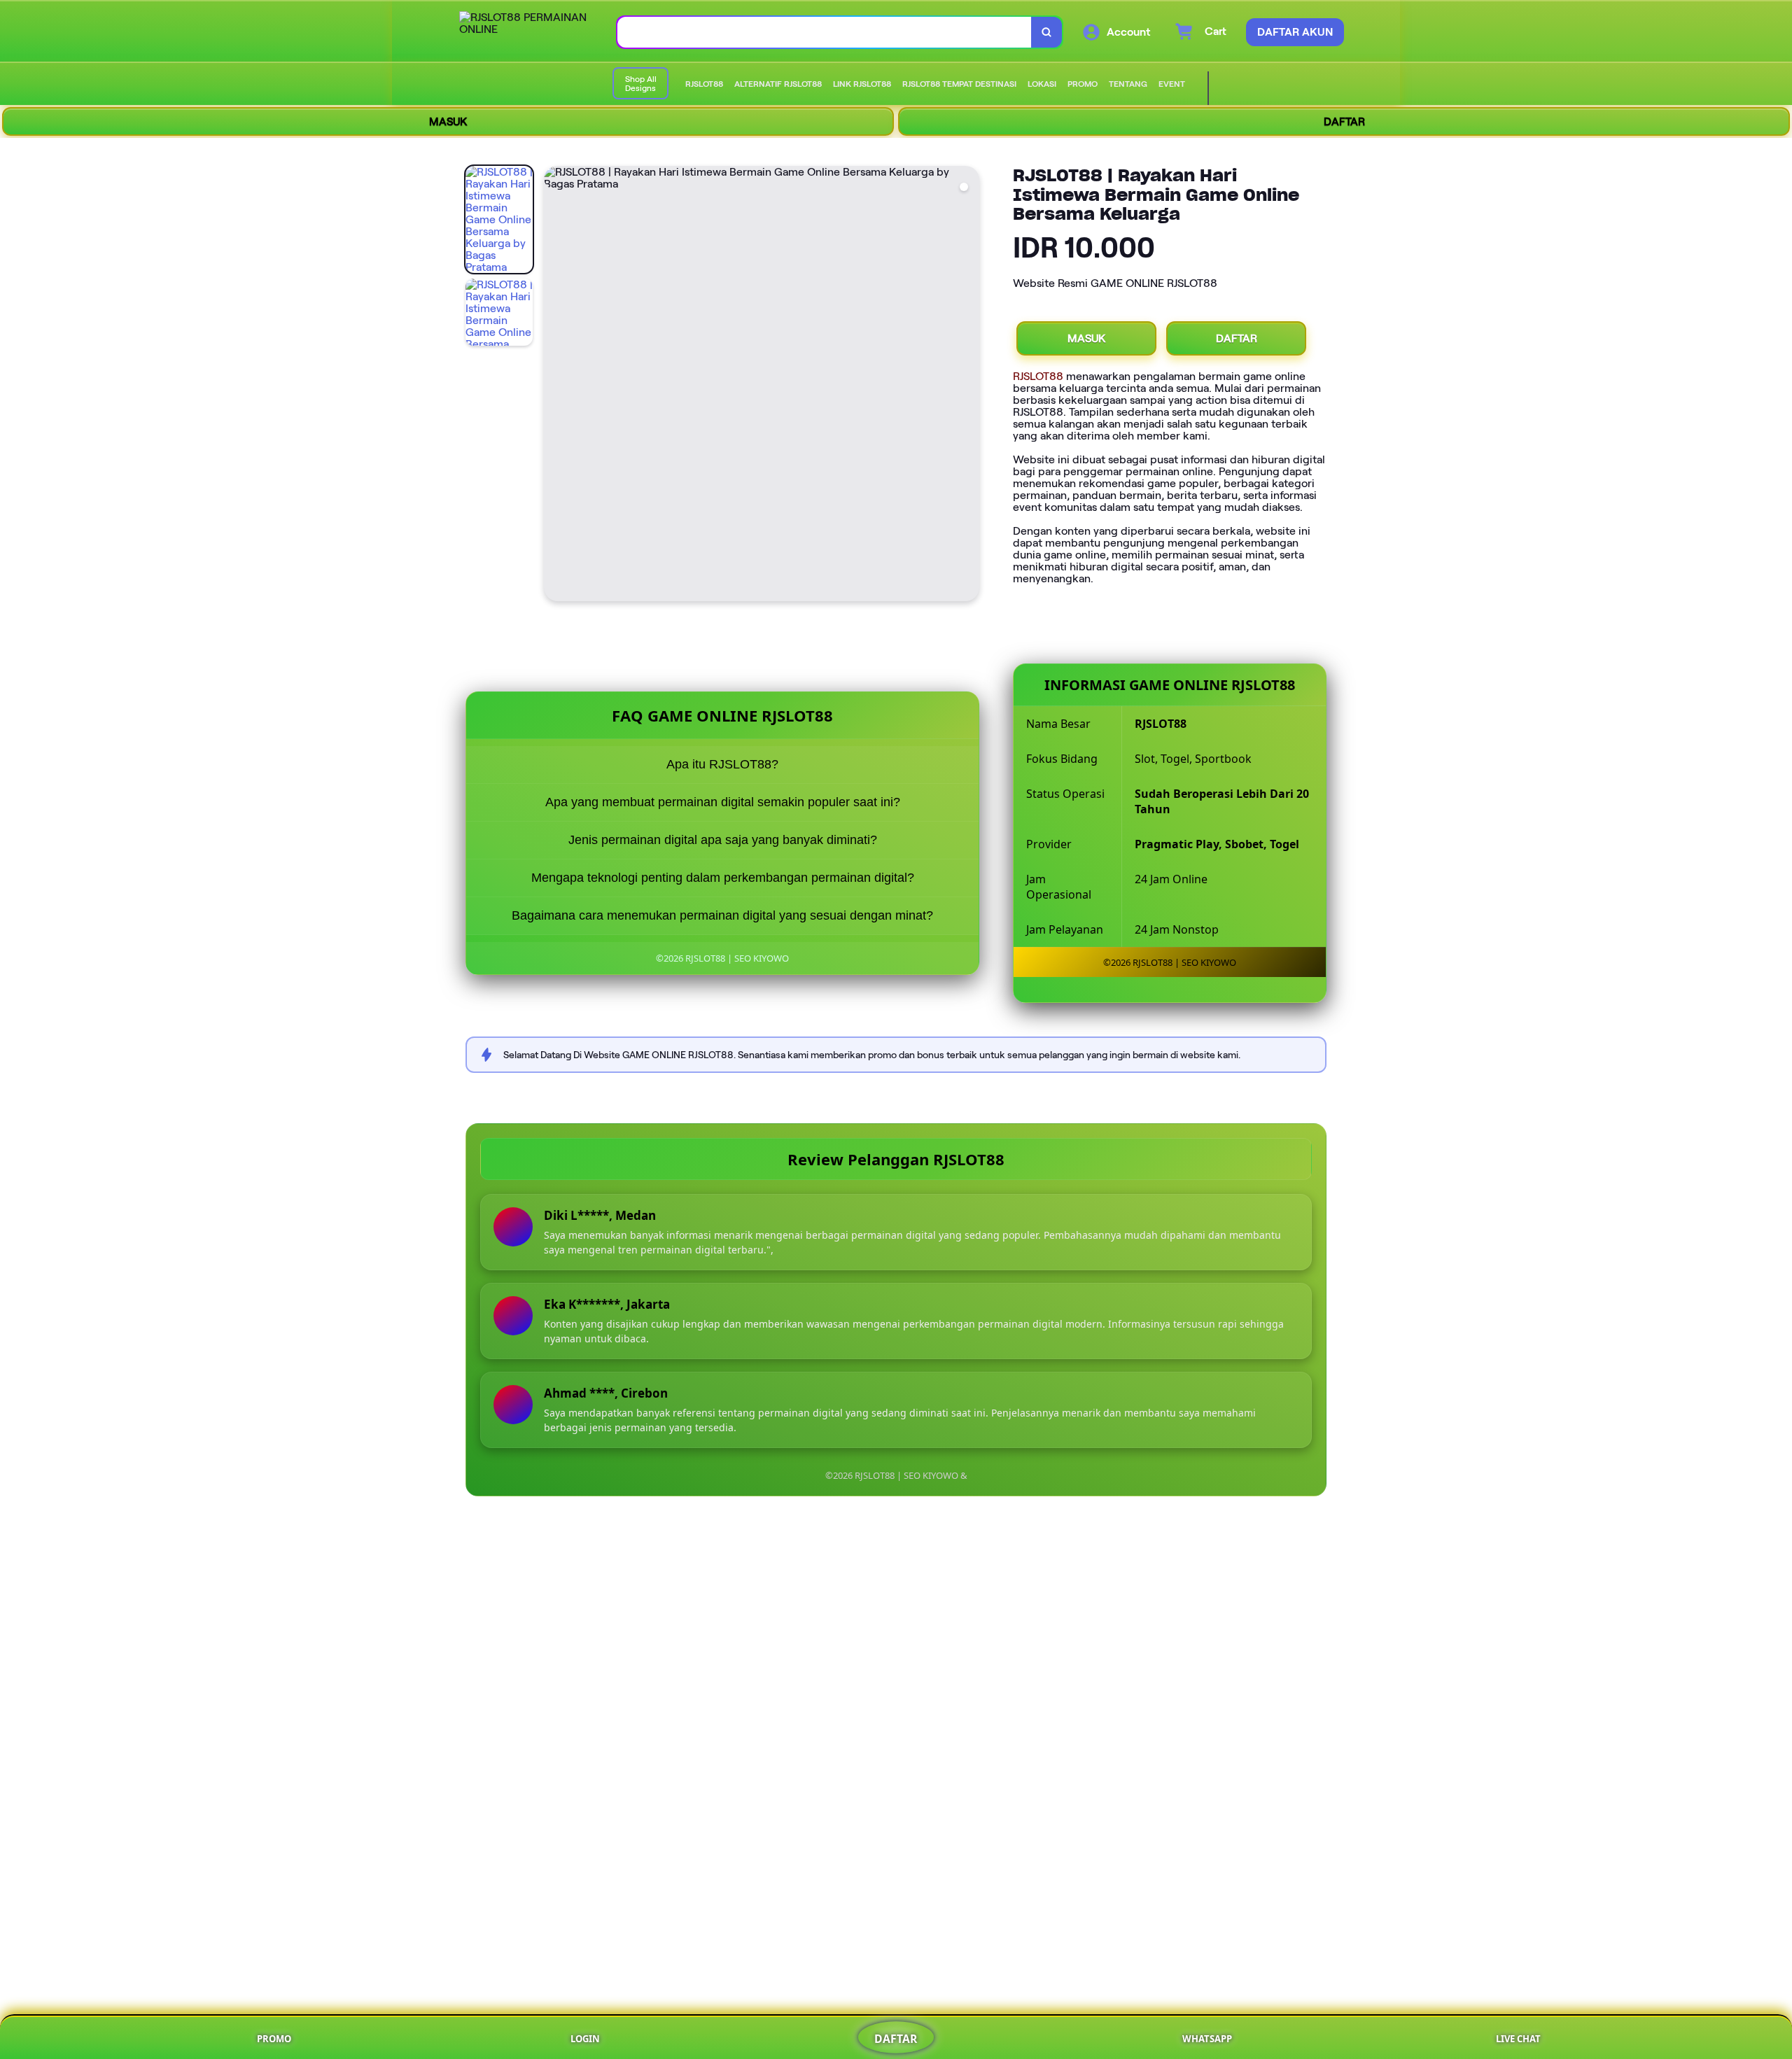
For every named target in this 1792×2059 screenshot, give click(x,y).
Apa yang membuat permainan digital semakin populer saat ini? (723, 802)
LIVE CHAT (1518, 2039)
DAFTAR (1344, 121)
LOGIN (585, 2039)
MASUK (448, 121)
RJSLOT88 (1038, 376)
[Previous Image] (555, 386)
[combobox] (825, 33)
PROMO (274, 2039)
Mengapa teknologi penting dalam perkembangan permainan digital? (723, 878)
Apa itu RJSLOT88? (722, 764)
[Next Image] (968, 386)
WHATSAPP (1207, 2039)
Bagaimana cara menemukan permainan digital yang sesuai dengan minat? (722, 915)
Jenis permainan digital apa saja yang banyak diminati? (723, 840)
